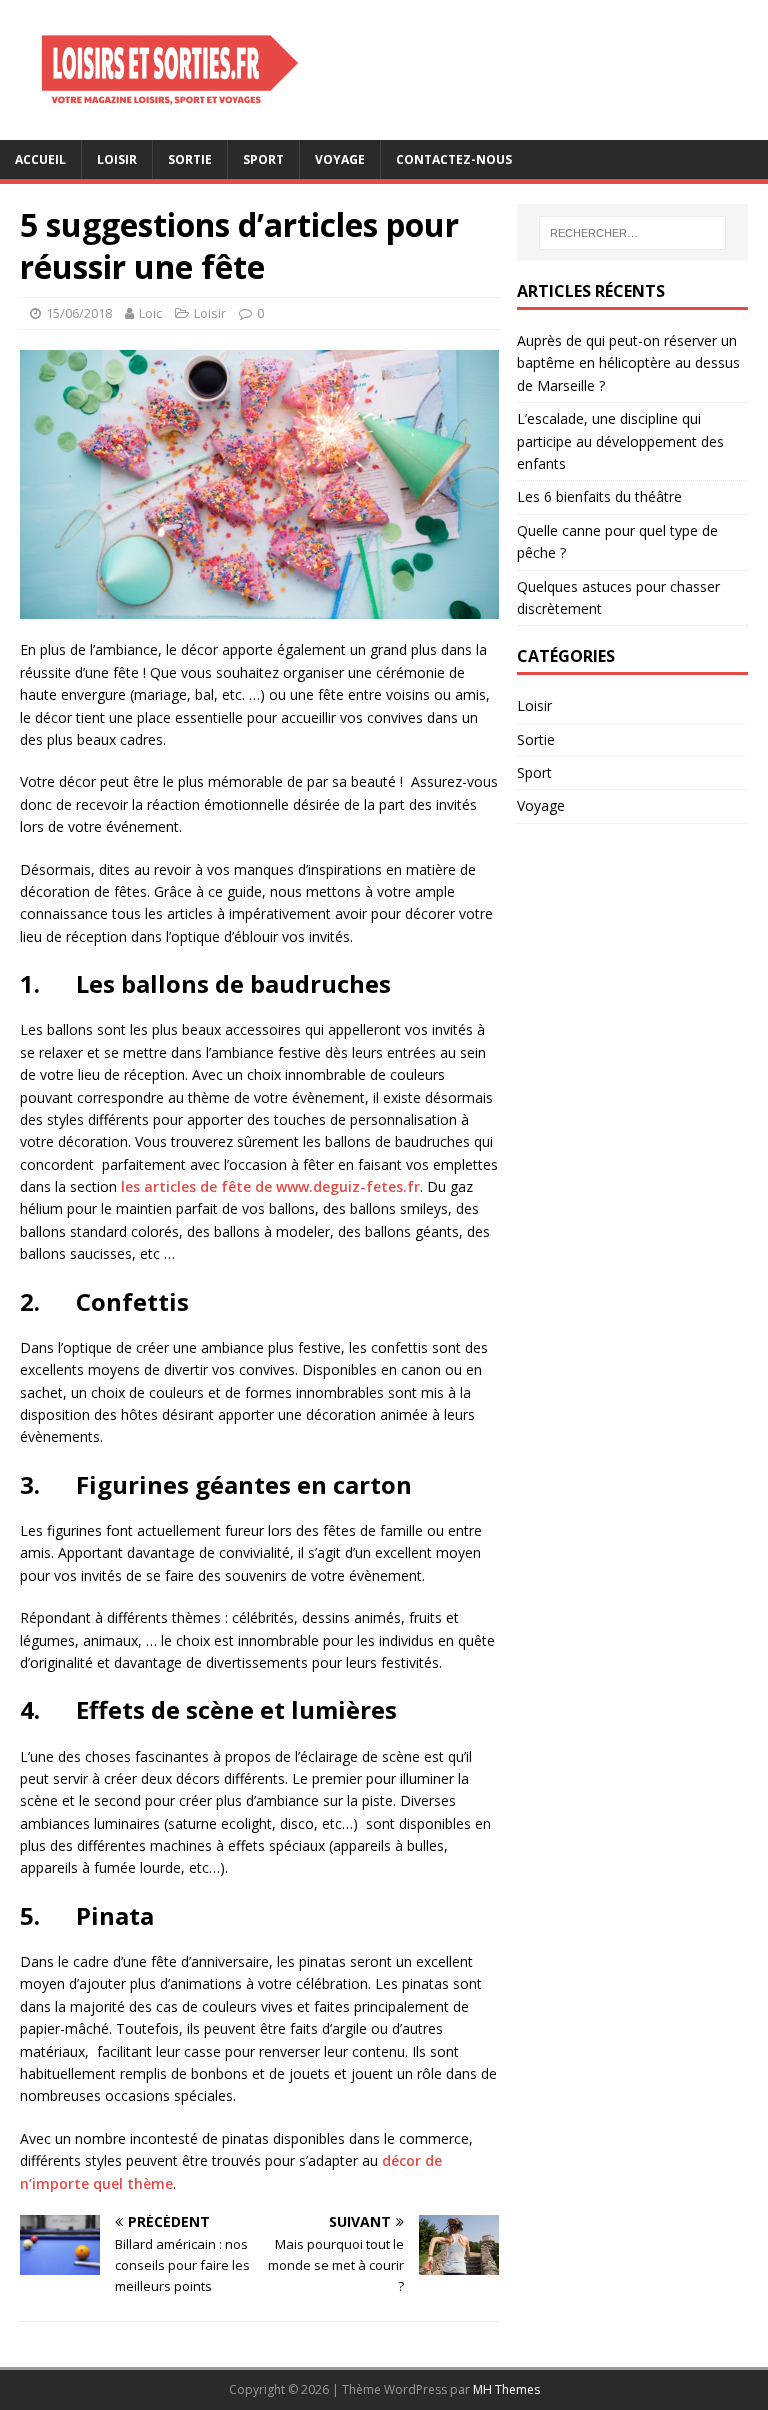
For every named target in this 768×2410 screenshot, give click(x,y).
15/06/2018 (79, 313)
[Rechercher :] (632, 233)
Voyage (340, 159)
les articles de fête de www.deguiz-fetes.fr (270, 1186)
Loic (150, 313)
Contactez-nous (454, 159)
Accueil (40, 159)
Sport (263, 159)
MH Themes (506, 2389)
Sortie (190, 159)
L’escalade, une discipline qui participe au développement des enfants (620, 441)
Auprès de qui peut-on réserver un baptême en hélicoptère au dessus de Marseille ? (628, 363)
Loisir (117, 159)
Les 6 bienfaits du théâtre (599, 496)
